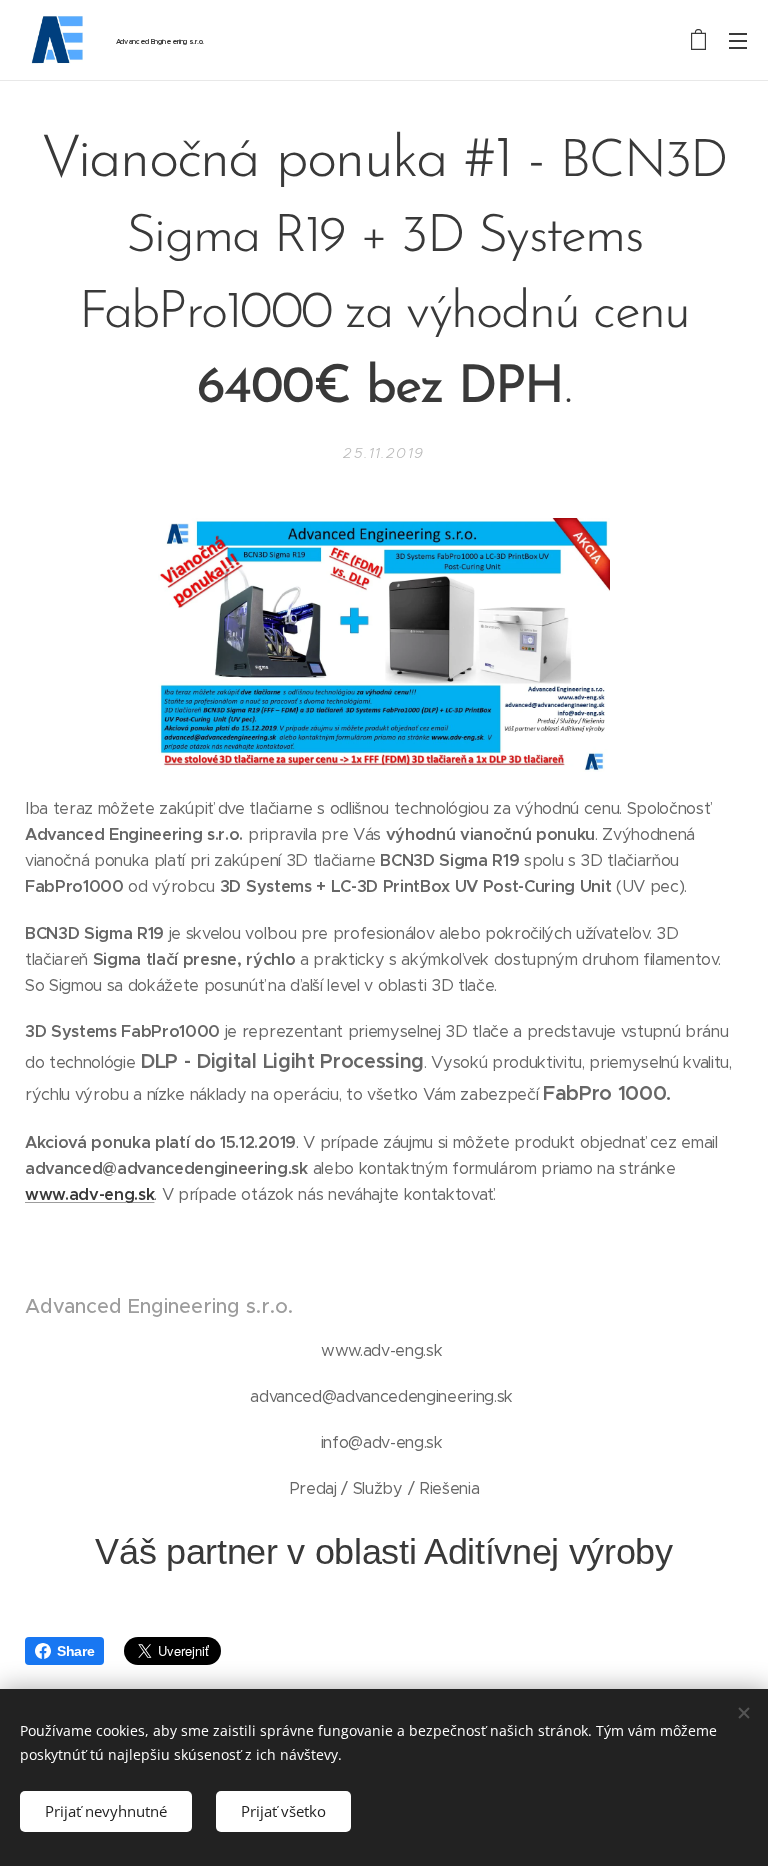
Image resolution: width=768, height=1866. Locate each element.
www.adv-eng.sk (89, 1194)
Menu (738, 40)
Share (75, 1651)
